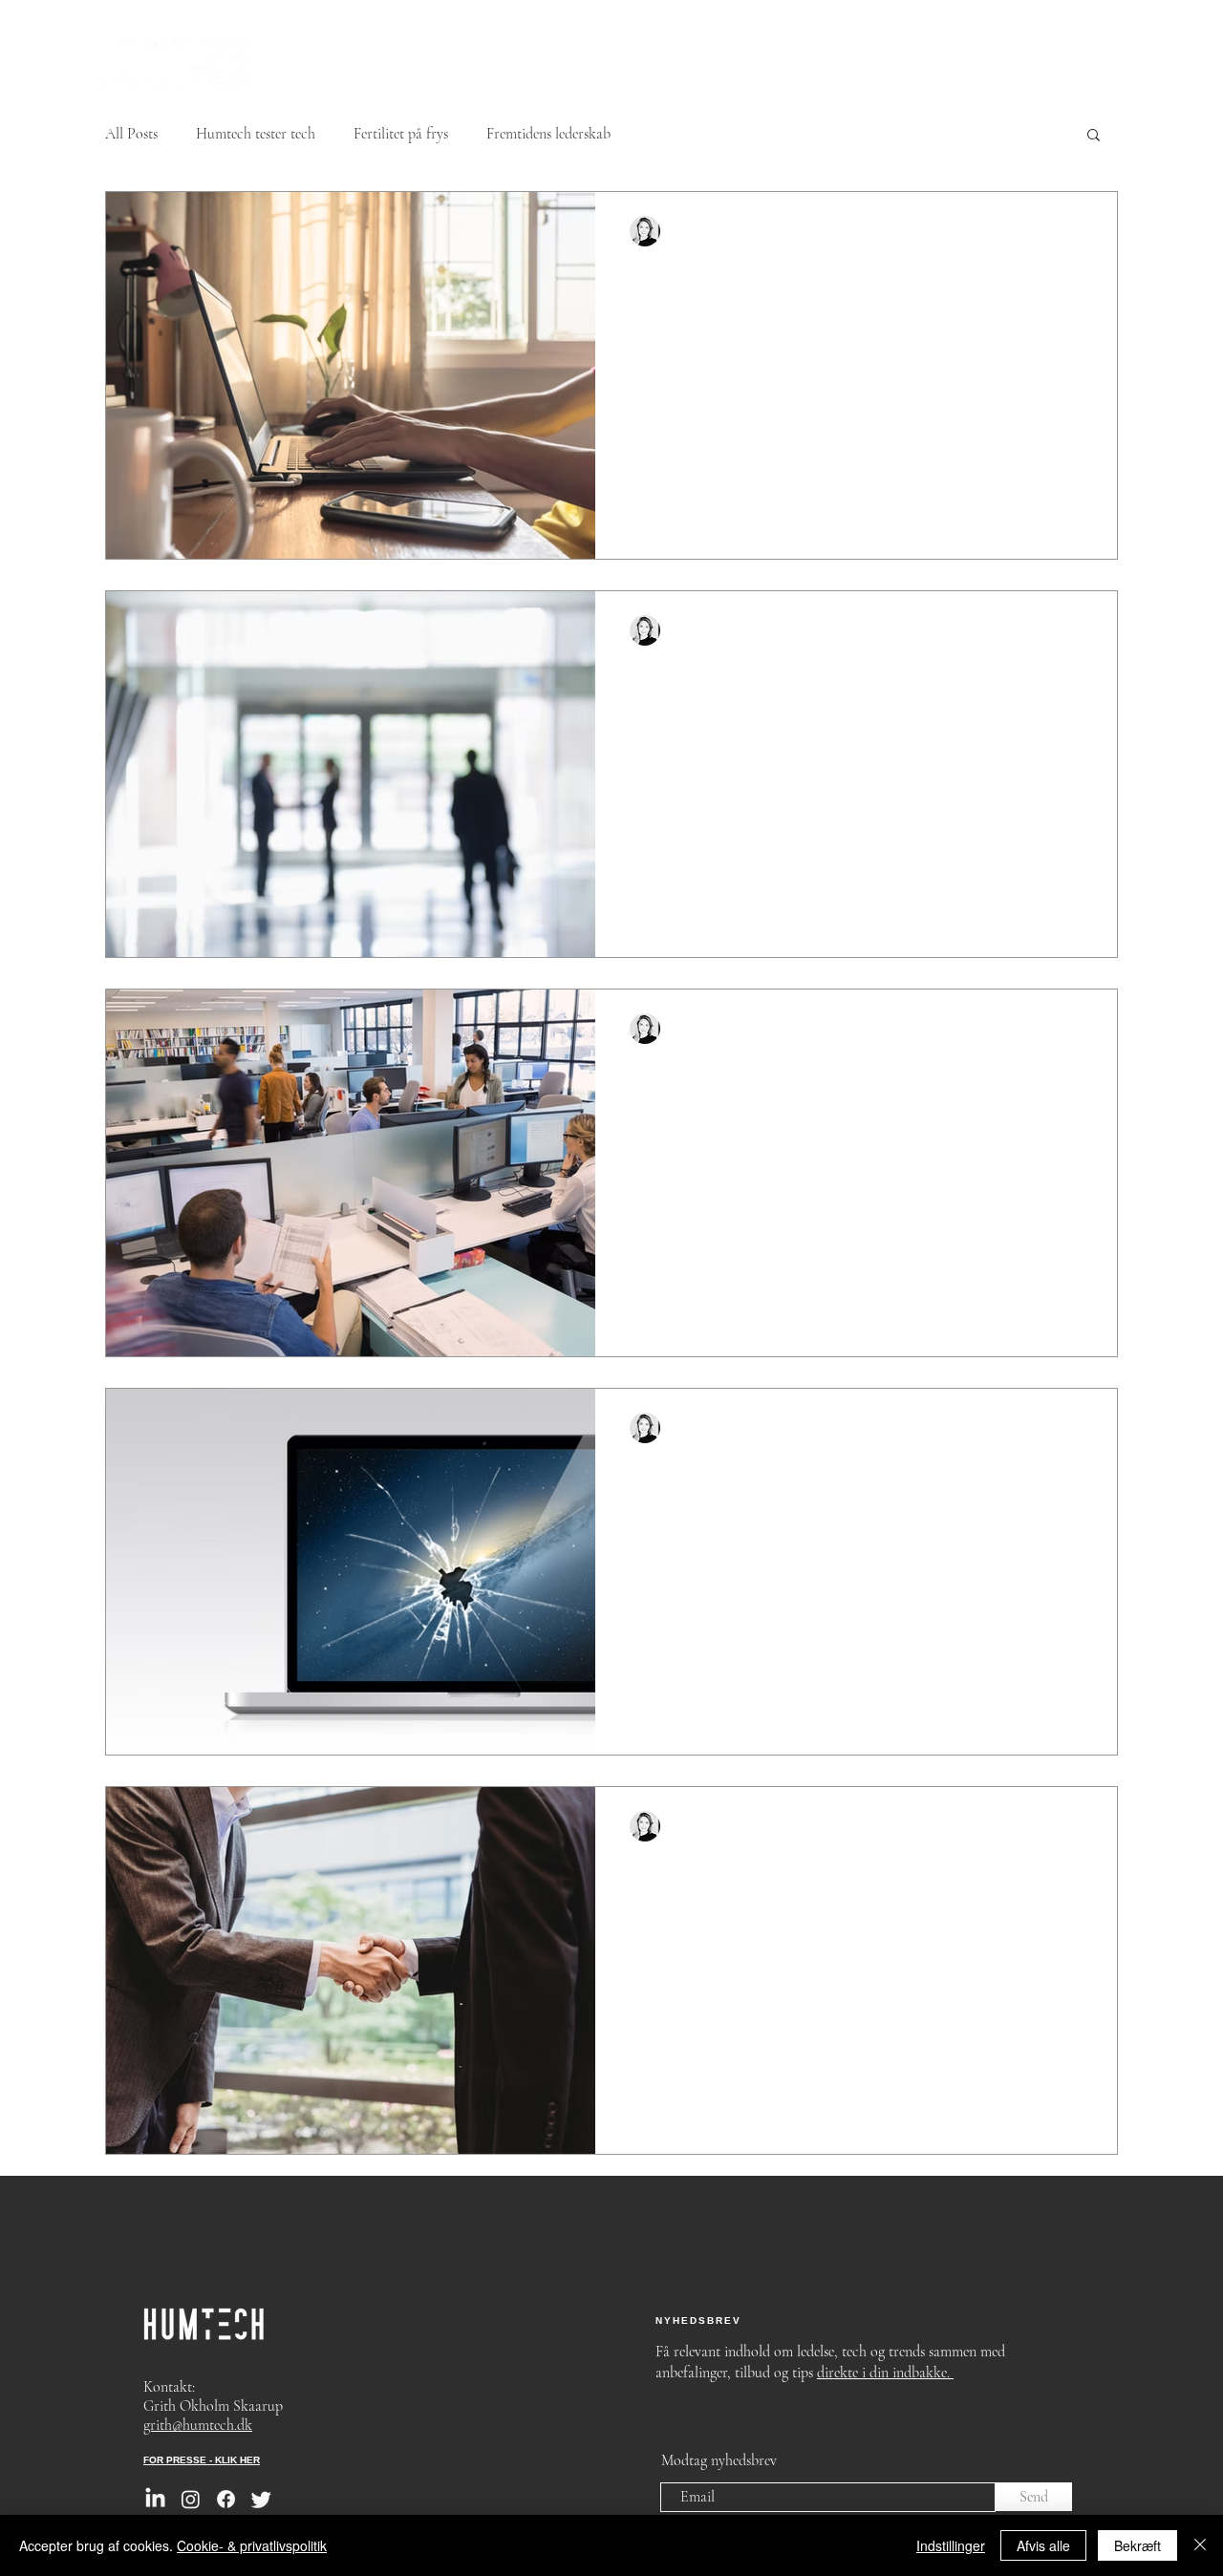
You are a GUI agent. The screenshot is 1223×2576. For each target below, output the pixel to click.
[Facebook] (226, 2499)
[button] (1094, 136)
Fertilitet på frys (401, 134)
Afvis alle (1043, 2545)
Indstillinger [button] (951, 2545)
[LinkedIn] (155, 2499)
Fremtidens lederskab (548, 134)
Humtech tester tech (256, 134)
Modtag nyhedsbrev (719, 2460)
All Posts (131, 134)
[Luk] (1200, 2545)
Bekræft (1137, 2545)
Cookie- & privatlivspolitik (252, 2545)
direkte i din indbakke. (885, 2373)
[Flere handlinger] (1080, 231)
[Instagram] (191, 2499)
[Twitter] (261, 2499)
